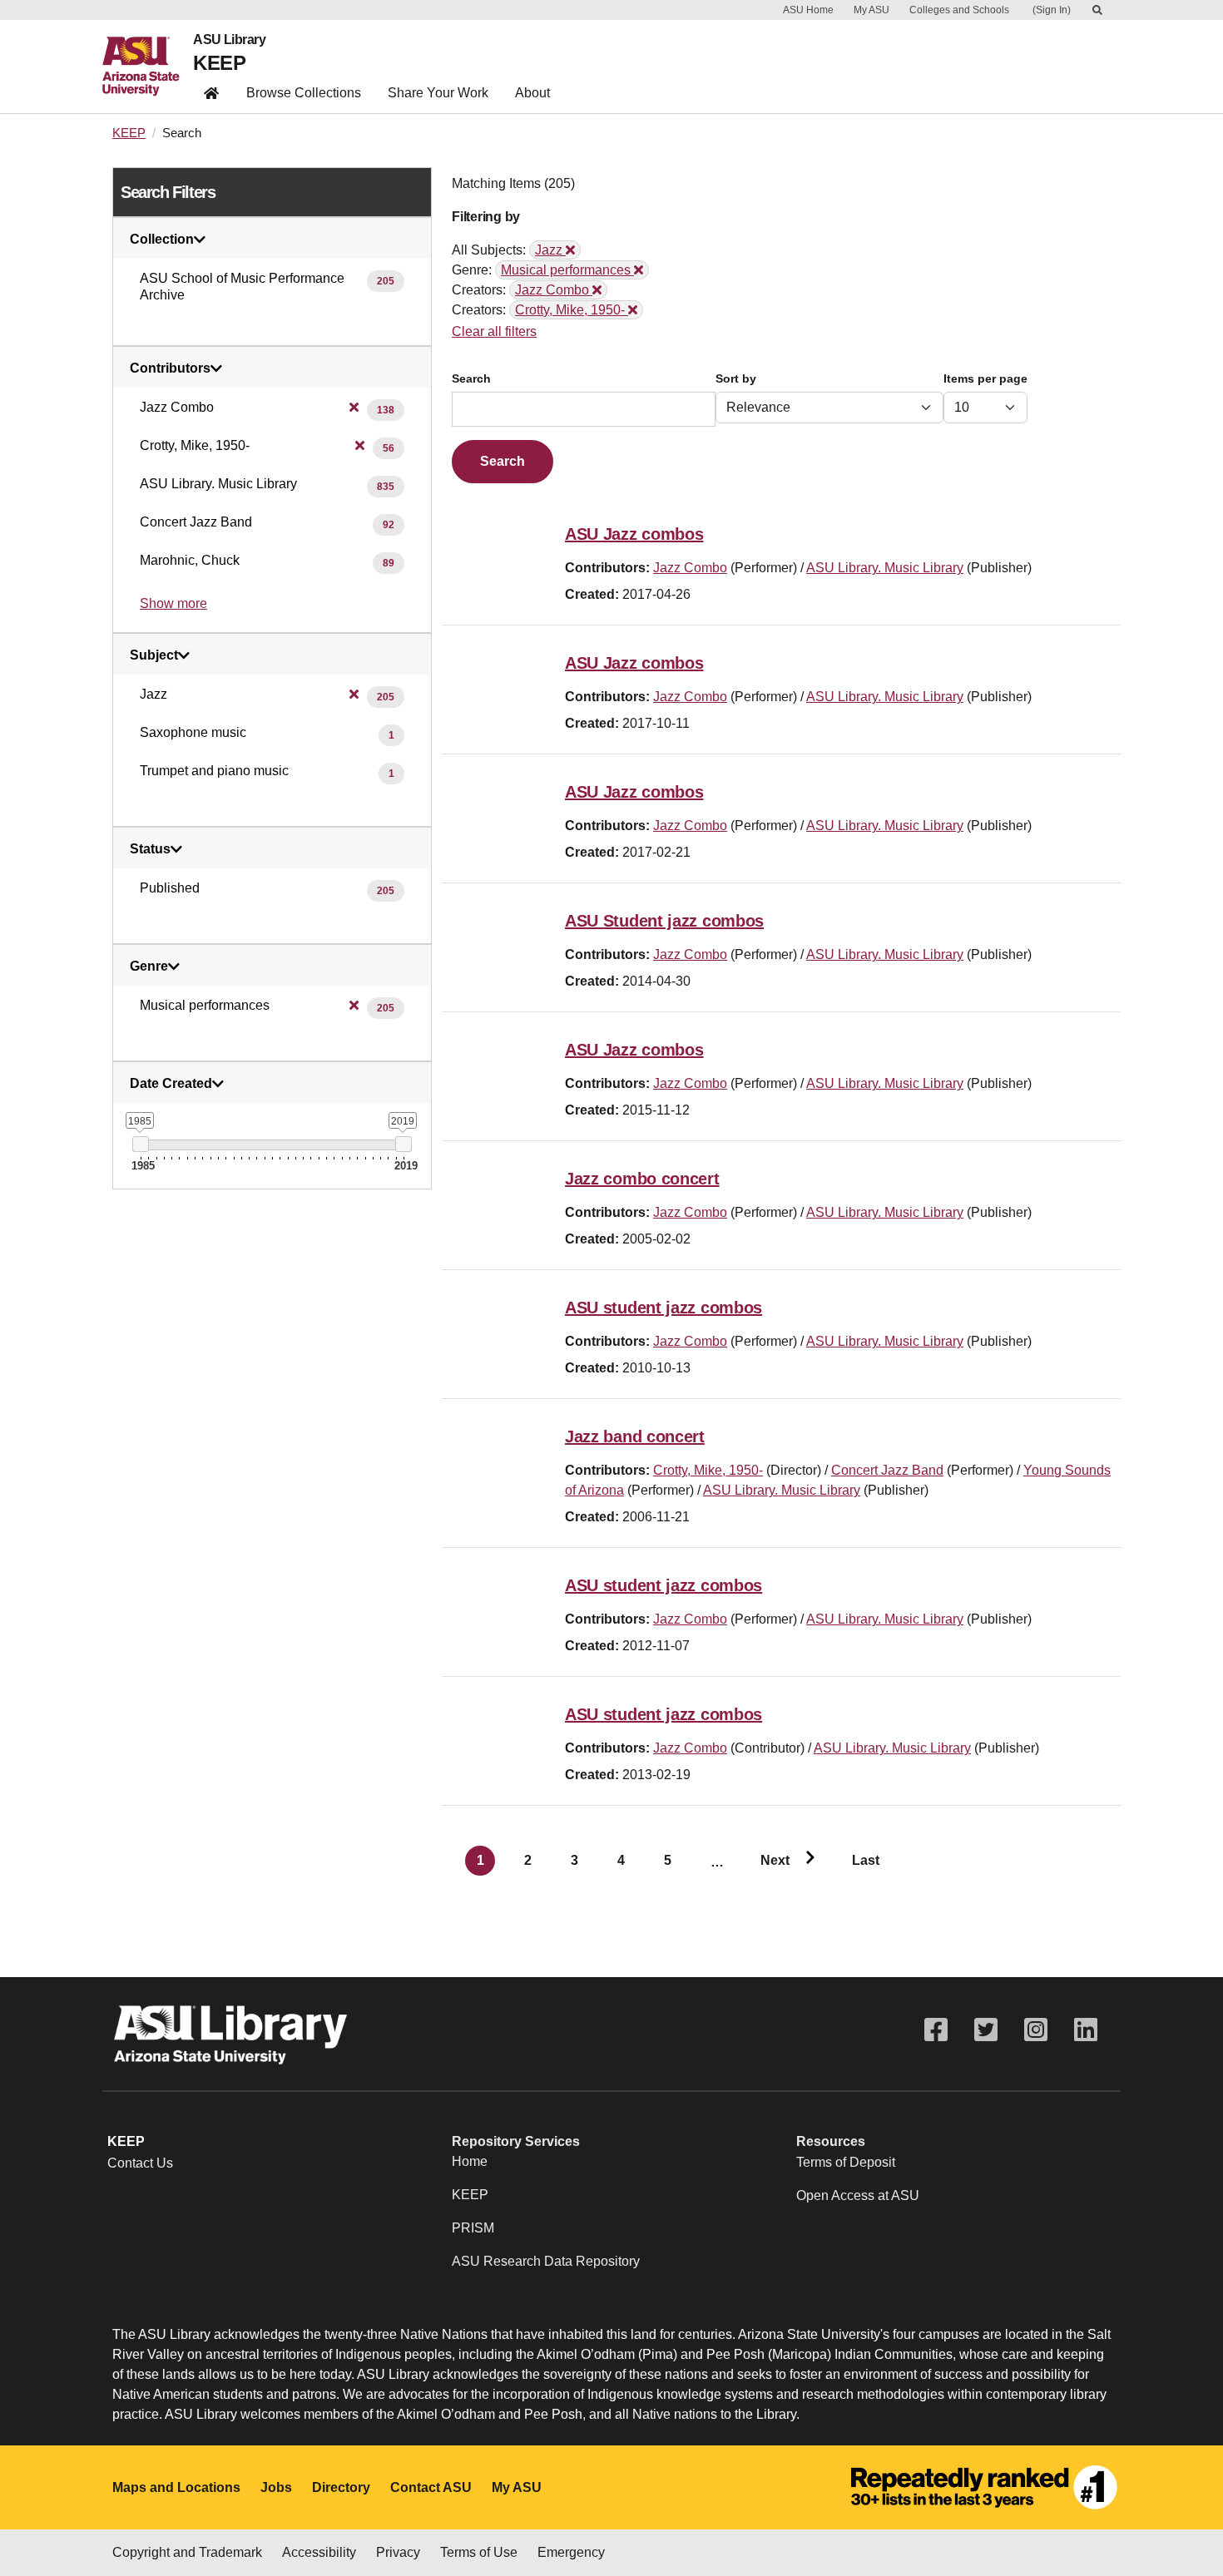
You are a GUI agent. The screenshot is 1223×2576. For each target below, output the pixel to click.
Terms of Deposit (846, 2162)
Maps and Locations (176, 2487)
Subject (154, 655)
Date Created (171, 1084)
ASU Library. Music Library (885, 568)
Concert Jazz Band (887, 1470)
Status (150, 849)
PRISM (473, 2228)
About (532, 93)
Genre (149, 967)
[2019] (403, 1144)
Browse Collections (304, 93)
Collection (162, 240)
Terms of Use (479, 2552)
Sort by (736, 379)
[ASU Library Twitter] (986, 2030)
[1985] (140, 1144)
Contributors (170, 368)
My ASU (871, 10)
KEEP (219, 63)
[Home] (148, 67)
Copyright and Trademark (187, 2552)
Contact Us (140, 2163)
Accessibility (319, 2552)
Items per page (985, 379)
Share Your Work (438, 93)
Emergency (571, 2552)
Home (470, 2161)
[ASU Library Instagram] (1036, 2030)
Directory (341, 2487)
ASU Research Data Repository (546, 2261)
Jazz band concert (635, 1436)
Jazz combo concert (642, 1179)
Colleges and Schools (959, 10)
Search (471, 379)
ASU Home (808, 10)
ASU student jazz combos (663, 1308)
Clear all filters (494, 331)
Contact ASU (431, 2487)
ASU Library (229, 40)
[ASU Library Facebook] (936, 2030)
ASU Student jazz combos (664, 921)
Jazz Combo (690, 568)
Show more (173, 603)
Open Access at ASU (858, 2195)
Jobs (276, 2487)
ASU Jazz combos (634, 534)
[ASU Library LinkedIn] (1086, 2030)
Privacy (398, 2552)
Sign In (1052, 10)
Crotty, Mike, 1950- (708, 1470)
